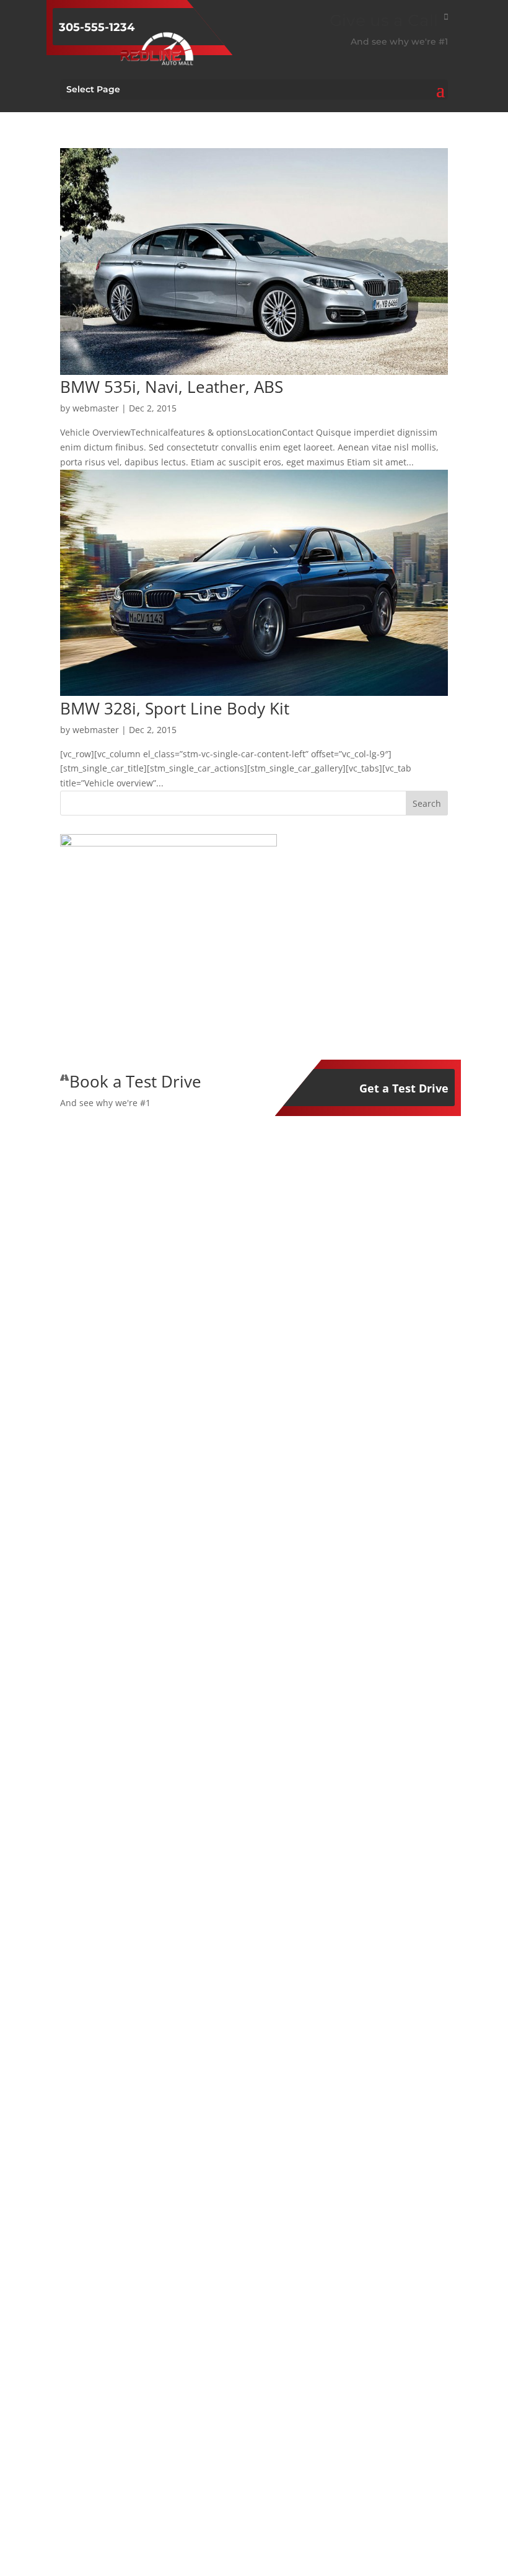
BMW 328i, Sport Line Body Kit (175, 708)
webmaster (96, 408)
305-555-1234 (97, 27)
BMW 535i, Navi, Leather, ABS (172, 387)
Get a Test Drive (404, 1088)
